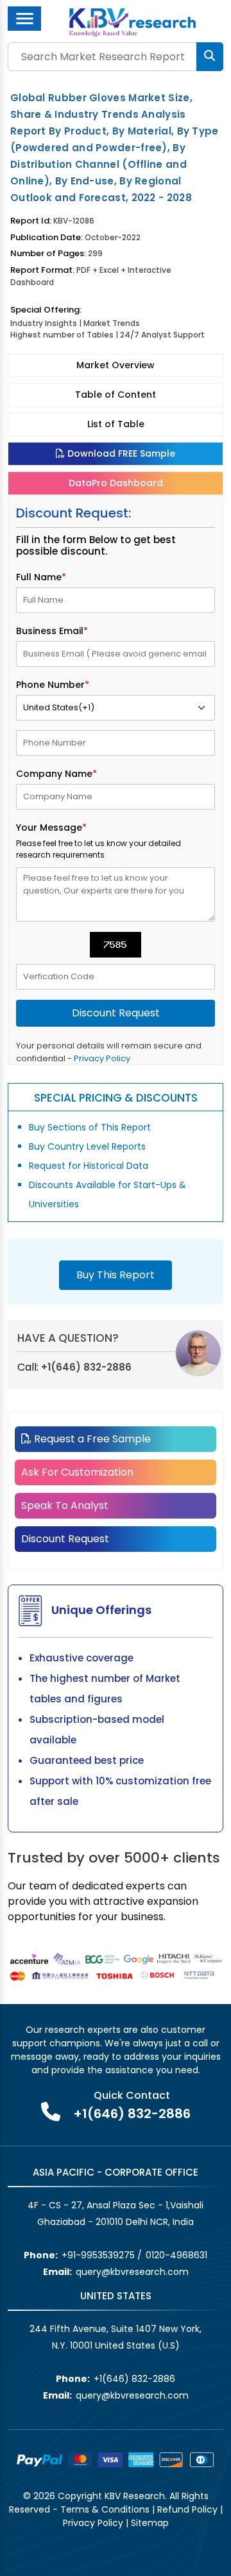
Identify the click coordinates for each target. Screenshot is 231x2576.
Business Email (52, 631)
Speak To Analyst (65, 1505)
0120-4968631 (176, 2255)
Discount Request (65, 1539)
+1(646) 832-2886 (86, 1367)
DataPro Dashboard (116, 483)
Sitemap (150, 2523)
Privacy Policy (102, 1058)
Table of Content (116, 395)
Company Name (56, 774)
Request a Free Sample (91, 1439)
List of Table (116, 424)
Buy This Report (116, 1275)
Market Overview (116, 365)
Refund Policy (187, 2509)
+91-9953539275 (98, 2255)
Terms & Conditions (105, 2509)
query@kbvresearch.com (132, 2272)
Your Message (51, 827)
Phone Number (53, 685)
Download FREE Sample (120, 453)
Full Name (41, 577)
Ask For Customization (77, 1472)
